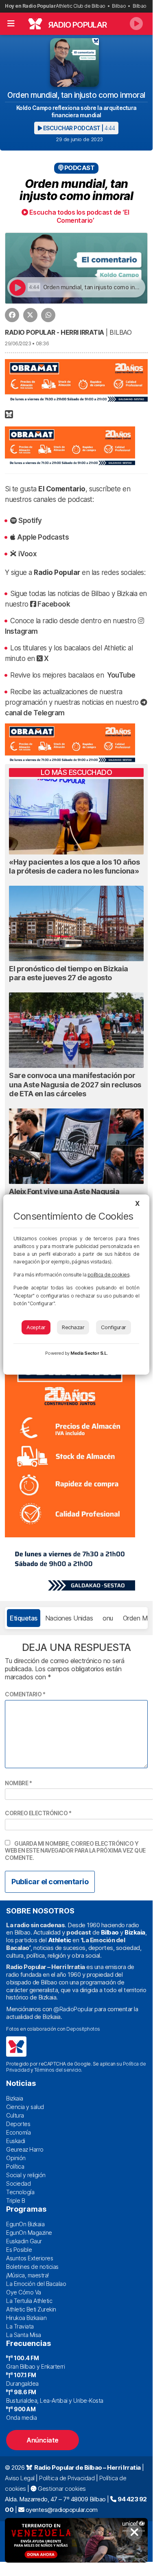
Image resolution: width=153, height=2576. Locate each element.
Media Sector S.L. (89, 1353)
